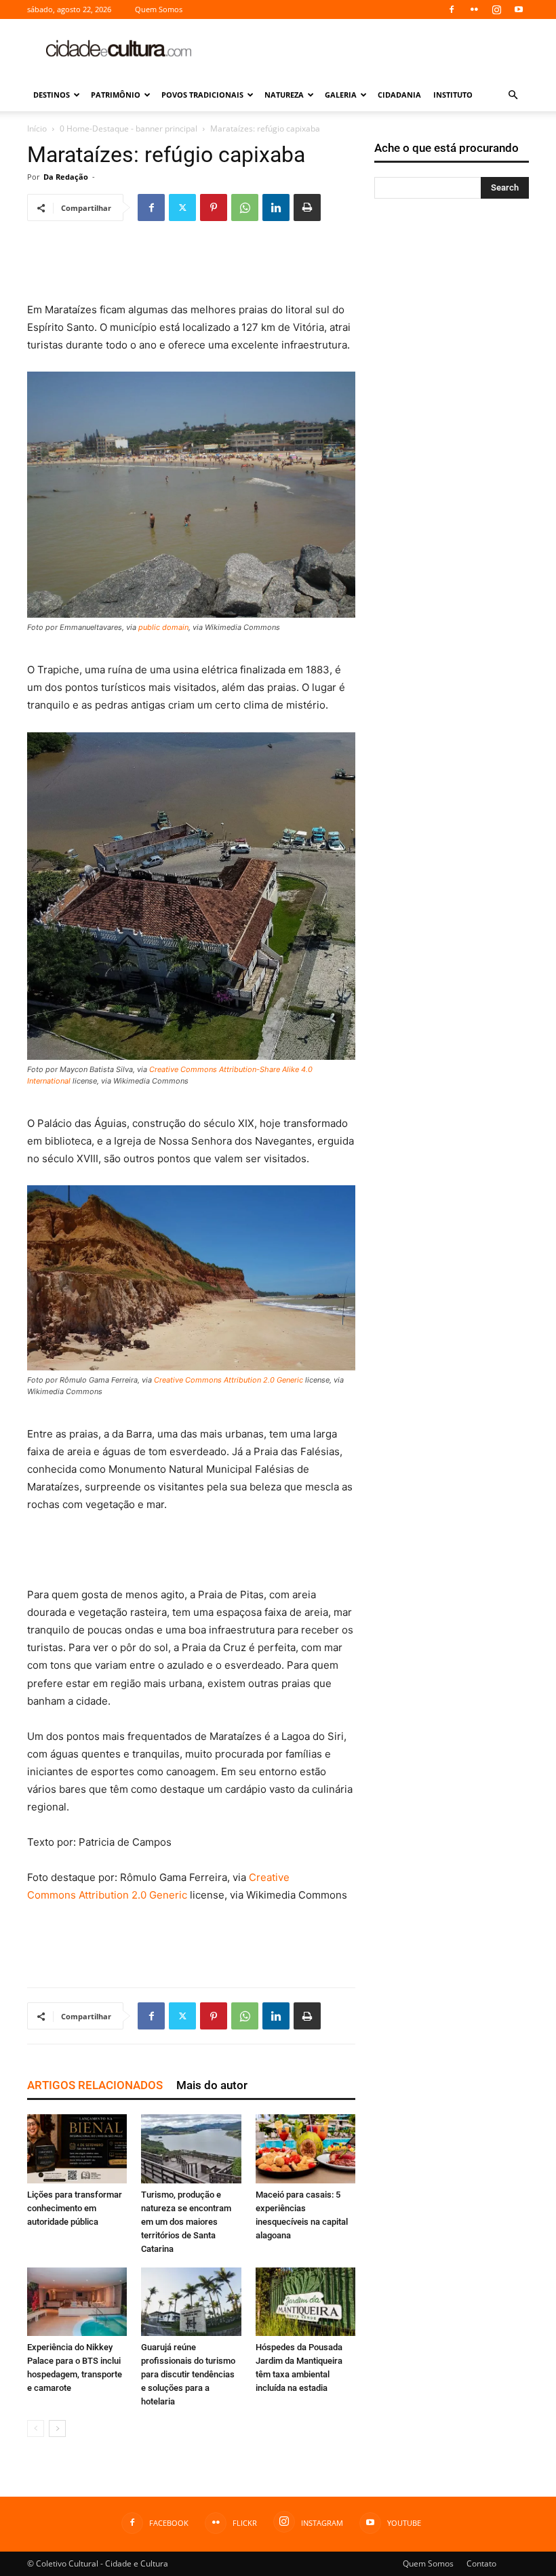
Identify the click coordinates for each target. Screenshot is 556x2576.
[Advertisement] (370, 49)
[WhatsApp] (245, 207)
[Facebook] (452, 9)
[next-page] (57, 2429)
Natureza (284, 95)
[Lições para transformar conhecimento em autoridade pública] (77, 2148)
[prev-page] (36, 2429)
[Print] (307, 207)
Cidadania (399, 95)
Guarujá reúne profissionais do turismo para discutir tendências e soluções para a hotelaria (188, 2374)
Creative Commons (183, 1069)
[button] (513, 95)
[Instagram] (496, 9)
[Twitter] (182, 207)
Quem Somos (159, 9)
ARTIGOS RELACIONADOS (95, 2085)
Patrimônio (116, 95)
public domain (163, 627)
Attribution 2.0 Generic (263, 1380)
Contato (481, 2563)
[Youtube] (519, 9)
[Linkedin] (276, 207)
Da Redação (66, 177)
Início (37, 128)
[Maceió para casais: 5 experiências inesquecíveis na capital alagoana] (305, 2148)
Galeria (341, 95)
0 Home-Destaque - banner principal (128, 128)
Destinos (52, 95)
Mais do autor (212, 2085)
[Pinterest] (214, 207)
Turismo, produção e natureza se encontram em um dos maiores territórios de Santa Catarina (186, 2222)
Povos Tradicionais (202, 95)
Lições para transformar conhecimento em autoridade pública (75, 2208)
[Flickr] (474, 9)
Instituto (453, 95)
